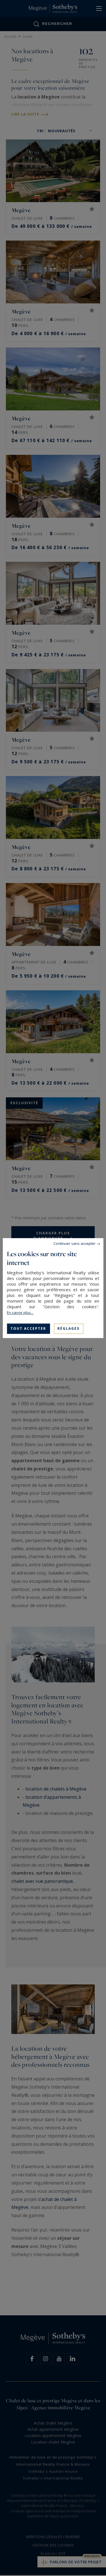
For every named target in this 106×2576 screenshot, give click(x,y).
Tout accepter (28, 1328)
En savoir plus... (20, 1312)
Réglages (68, 1328)
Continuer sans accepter (74, 1243)
